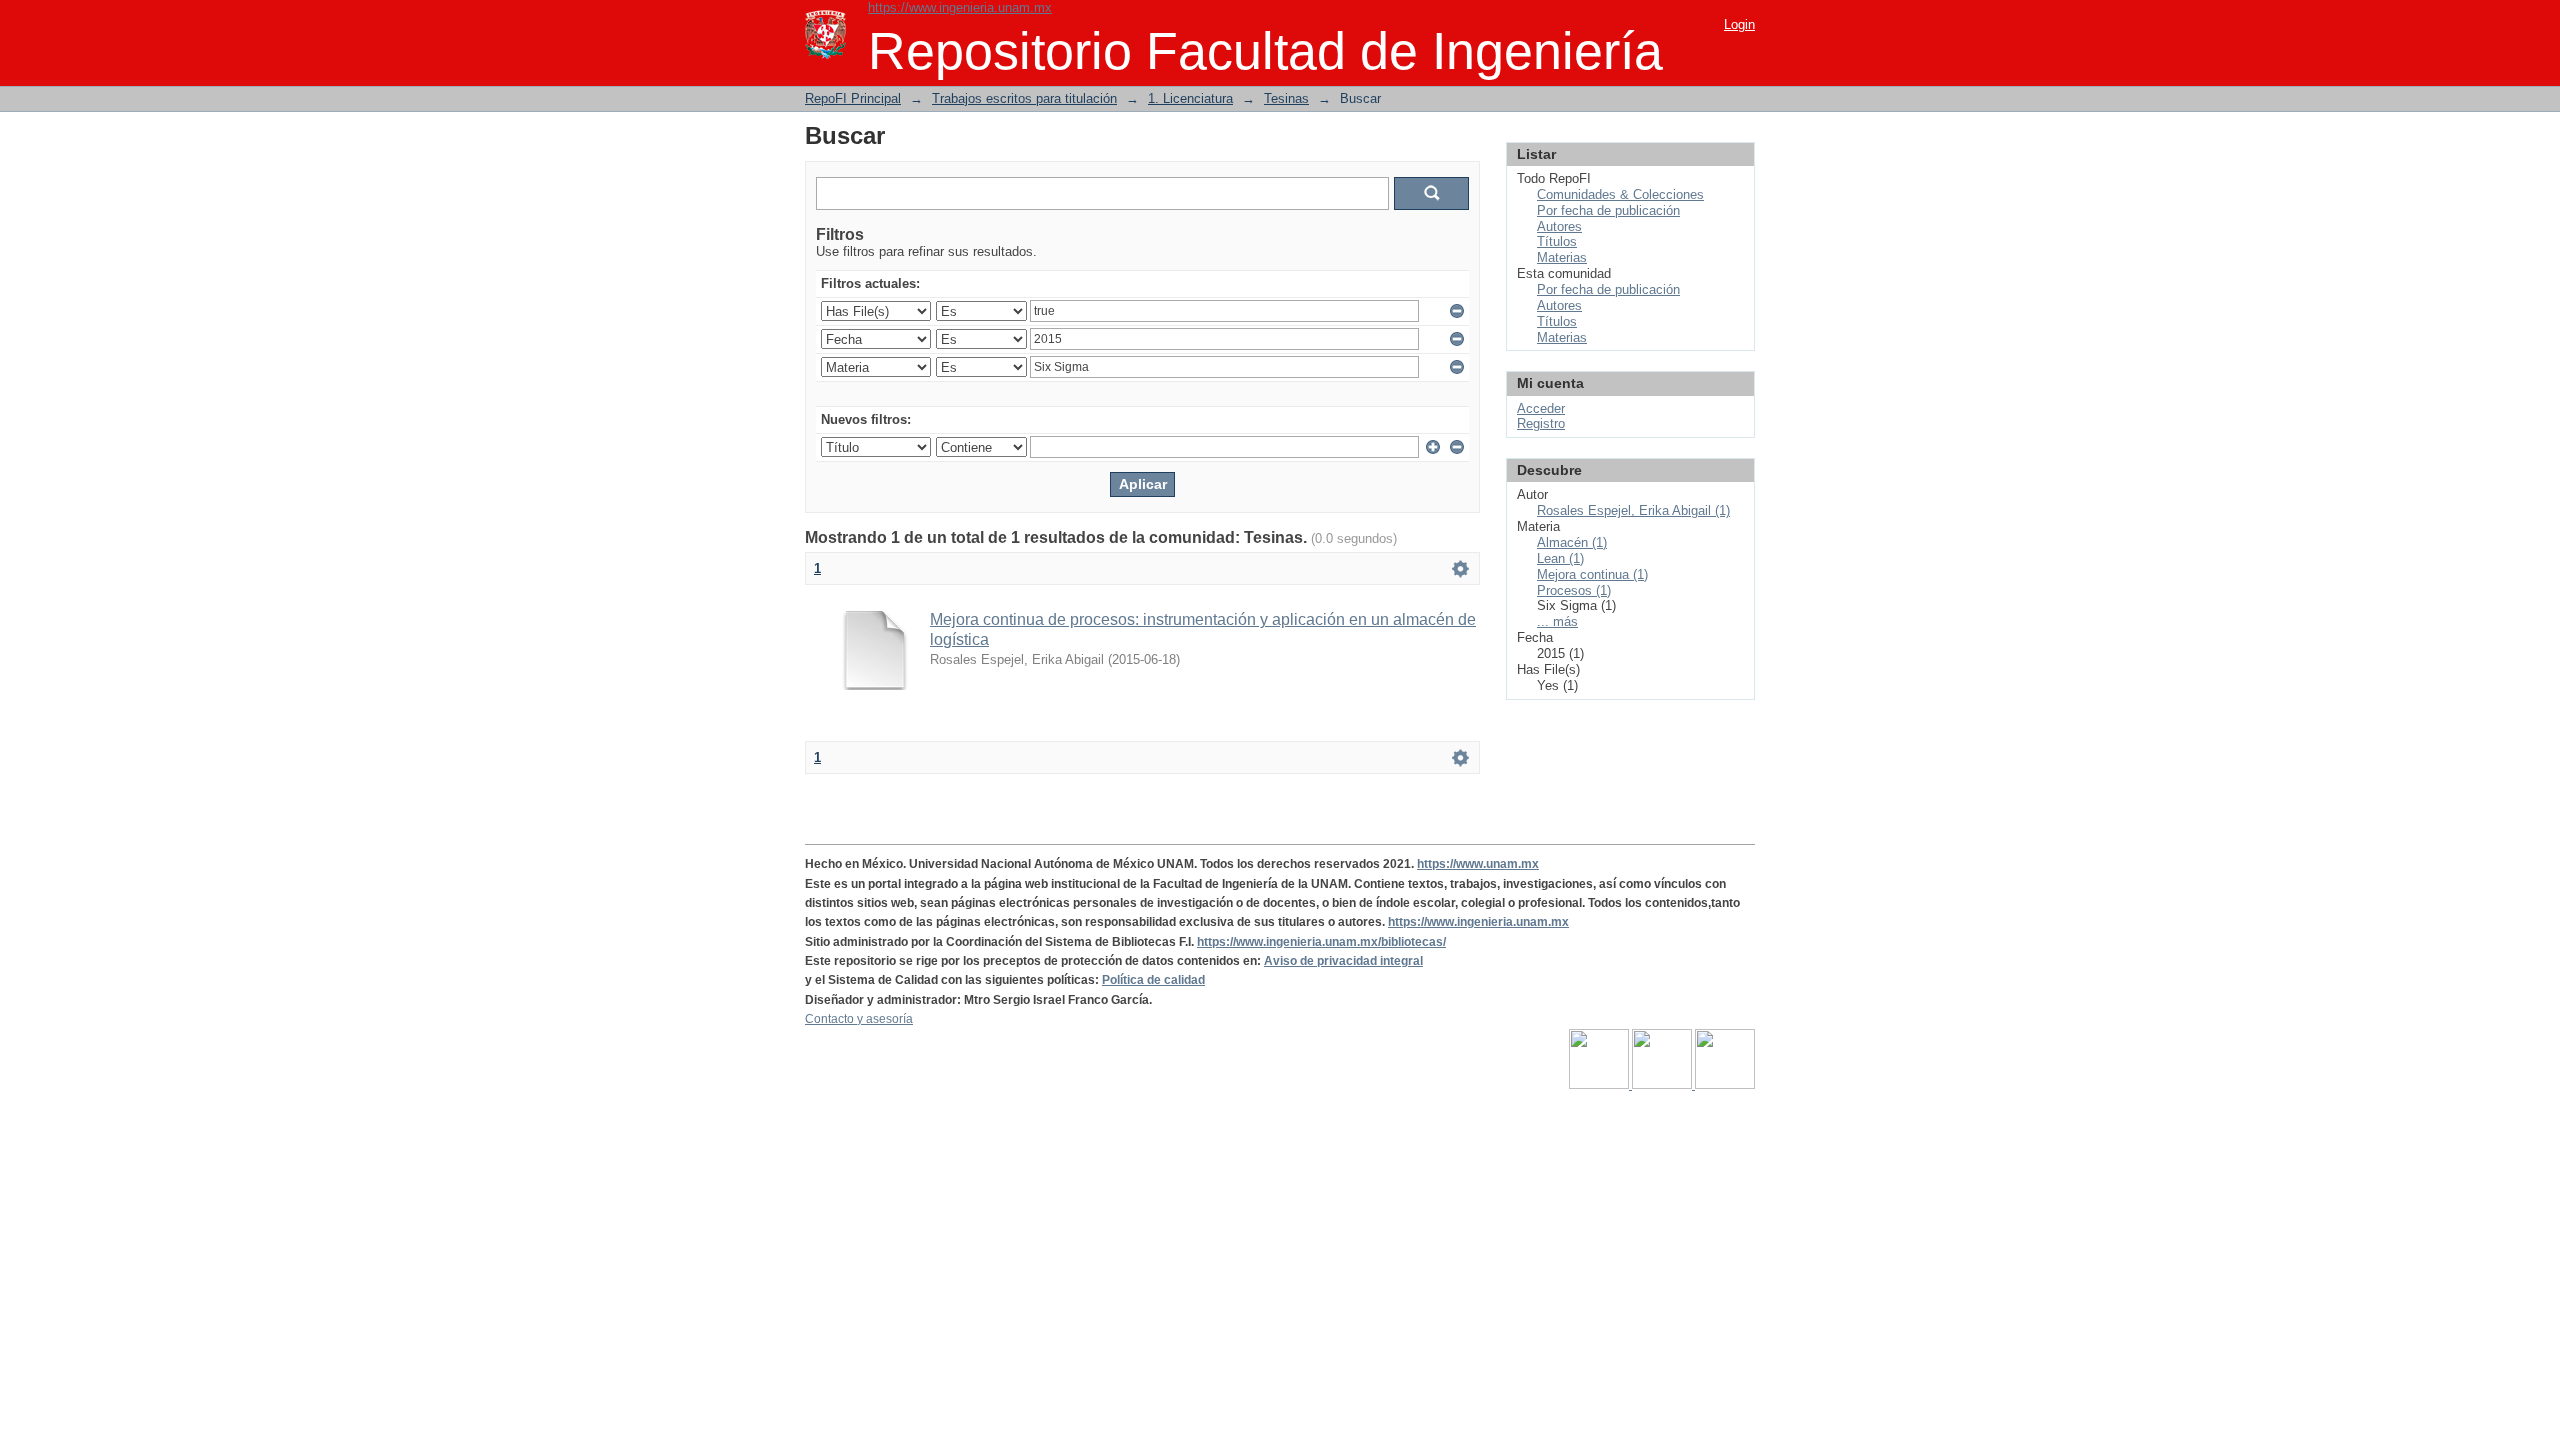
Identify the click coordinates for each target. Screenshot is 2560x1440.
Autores (1559, 226)
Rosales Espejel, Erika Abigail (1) (1633, 510)
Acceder (1541, 408)
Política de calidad (1153, 980)
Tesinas (1286, 98)
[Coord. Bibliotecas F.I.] (1725, 1085)
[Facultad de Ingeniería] (1663, 1085)
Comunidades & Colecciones (1620, 194)
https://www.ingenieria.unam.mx (960, 7)
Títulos (1557, 241)
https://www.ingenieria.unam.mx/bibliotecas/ (1321, 942)
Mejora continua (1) (1592, 574)
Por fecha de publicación (1608, 210)
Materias (1562, 257)
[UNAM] (1600, 1085)
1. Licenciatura (1190, 98)
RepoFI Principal (853, 98)
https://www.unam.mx (1478, 864)
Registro (1541, 423)
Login (1739, 24)
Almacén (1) (1572, 542)
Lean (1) (1560, 558)
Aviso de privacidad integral (1343, 961)
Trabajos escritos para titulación (1024, 98)
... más (1557, 621)
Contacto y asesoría (859, 1019)
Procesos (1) (1574, 590)
